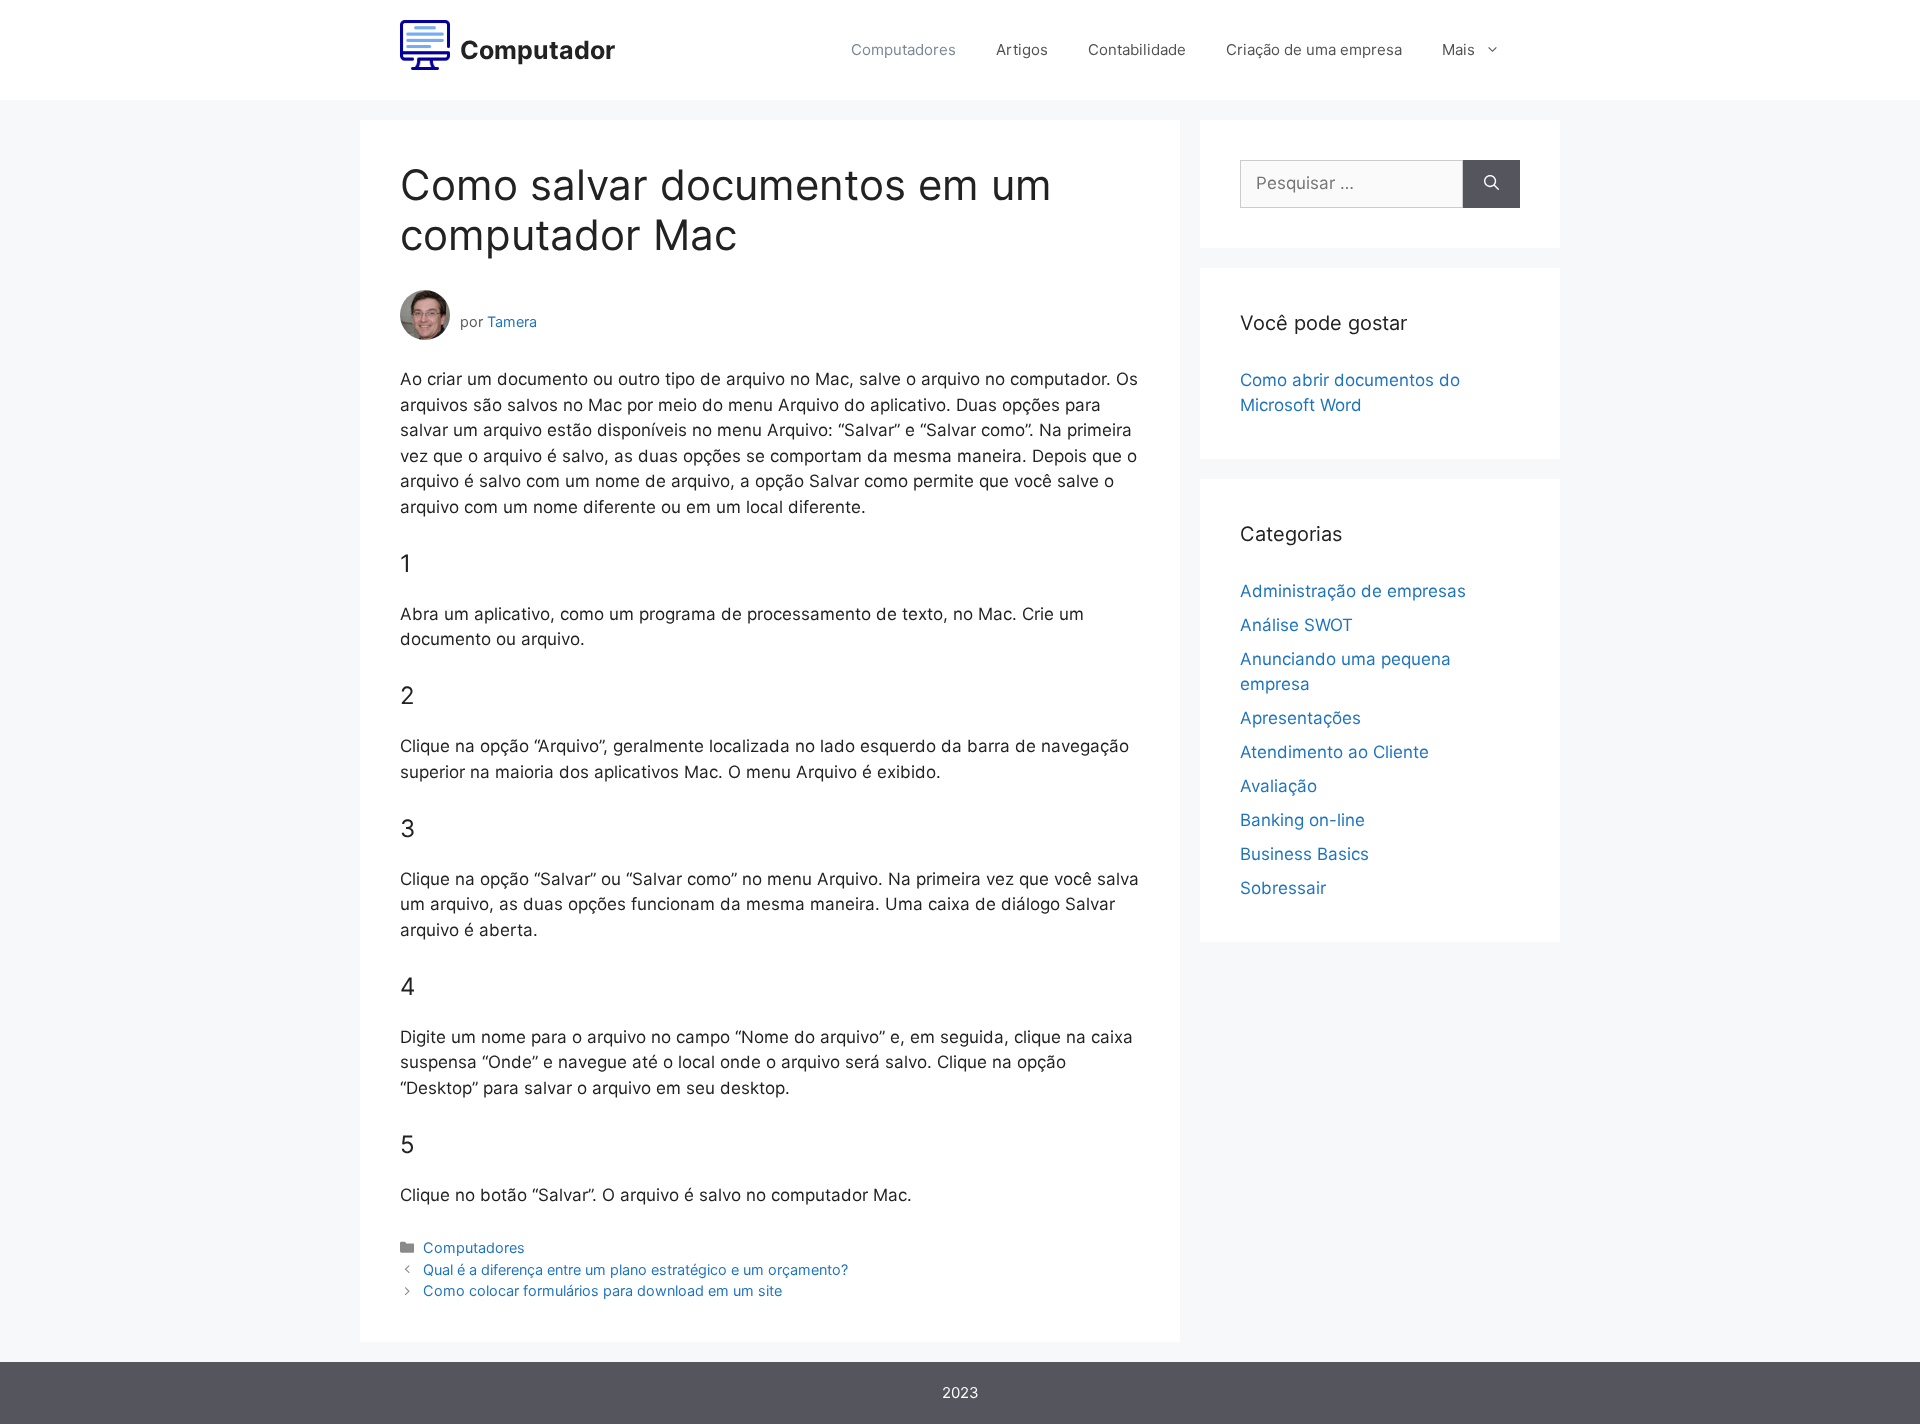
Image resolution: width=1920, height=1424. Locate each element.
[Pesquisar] (1491, 184)
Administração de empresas (1353, 591)
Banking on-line (1302, 820)
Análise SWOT (1296, 625)
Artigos (1022, 49)
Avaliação (1278, 786)
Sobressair (1283, 888)
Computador (537, 50)
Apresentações (1300, 718)
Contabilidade (1137, 49)
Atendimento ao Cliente (1334, 752)
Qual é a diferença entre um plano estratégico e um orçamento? (635, 1269)
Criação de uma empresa (1314, 49)
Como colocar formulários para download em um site (602, 1290)
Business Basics (1304, 854)
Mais (1458, 49)
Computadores (903, 49)
